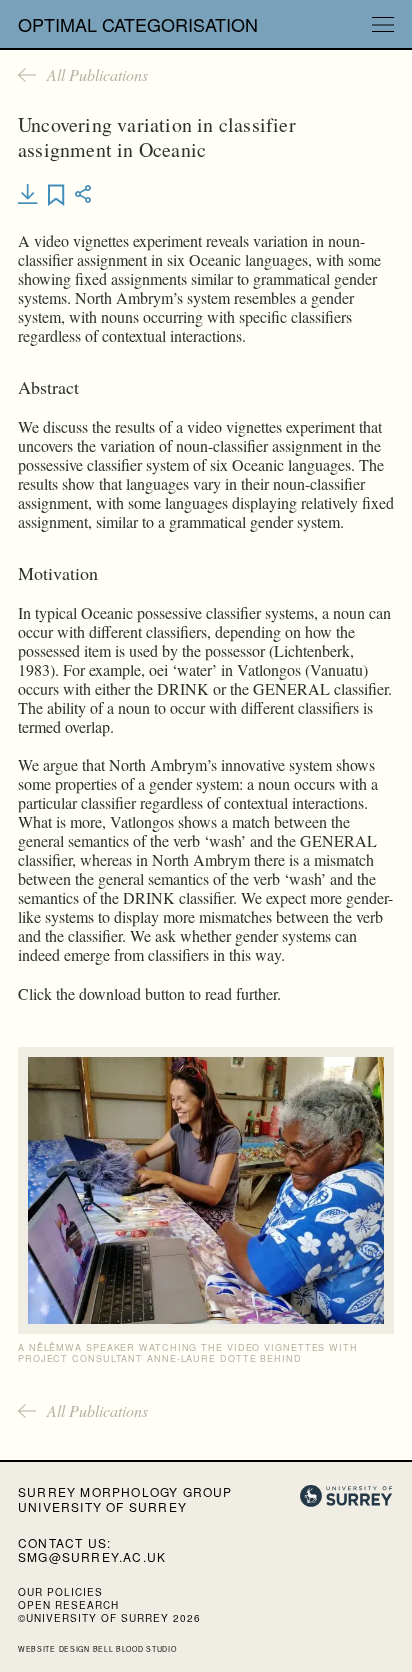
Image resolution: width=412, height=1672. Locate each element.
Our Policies (60, 1592)
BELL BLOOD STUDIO (135, 1649)
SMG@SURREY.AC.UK (92, 1556)
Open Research (68, 1605)
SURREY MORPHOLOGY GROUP (125, 1491)
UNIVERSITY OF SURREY (102, 1506)
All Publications (97, 75)
